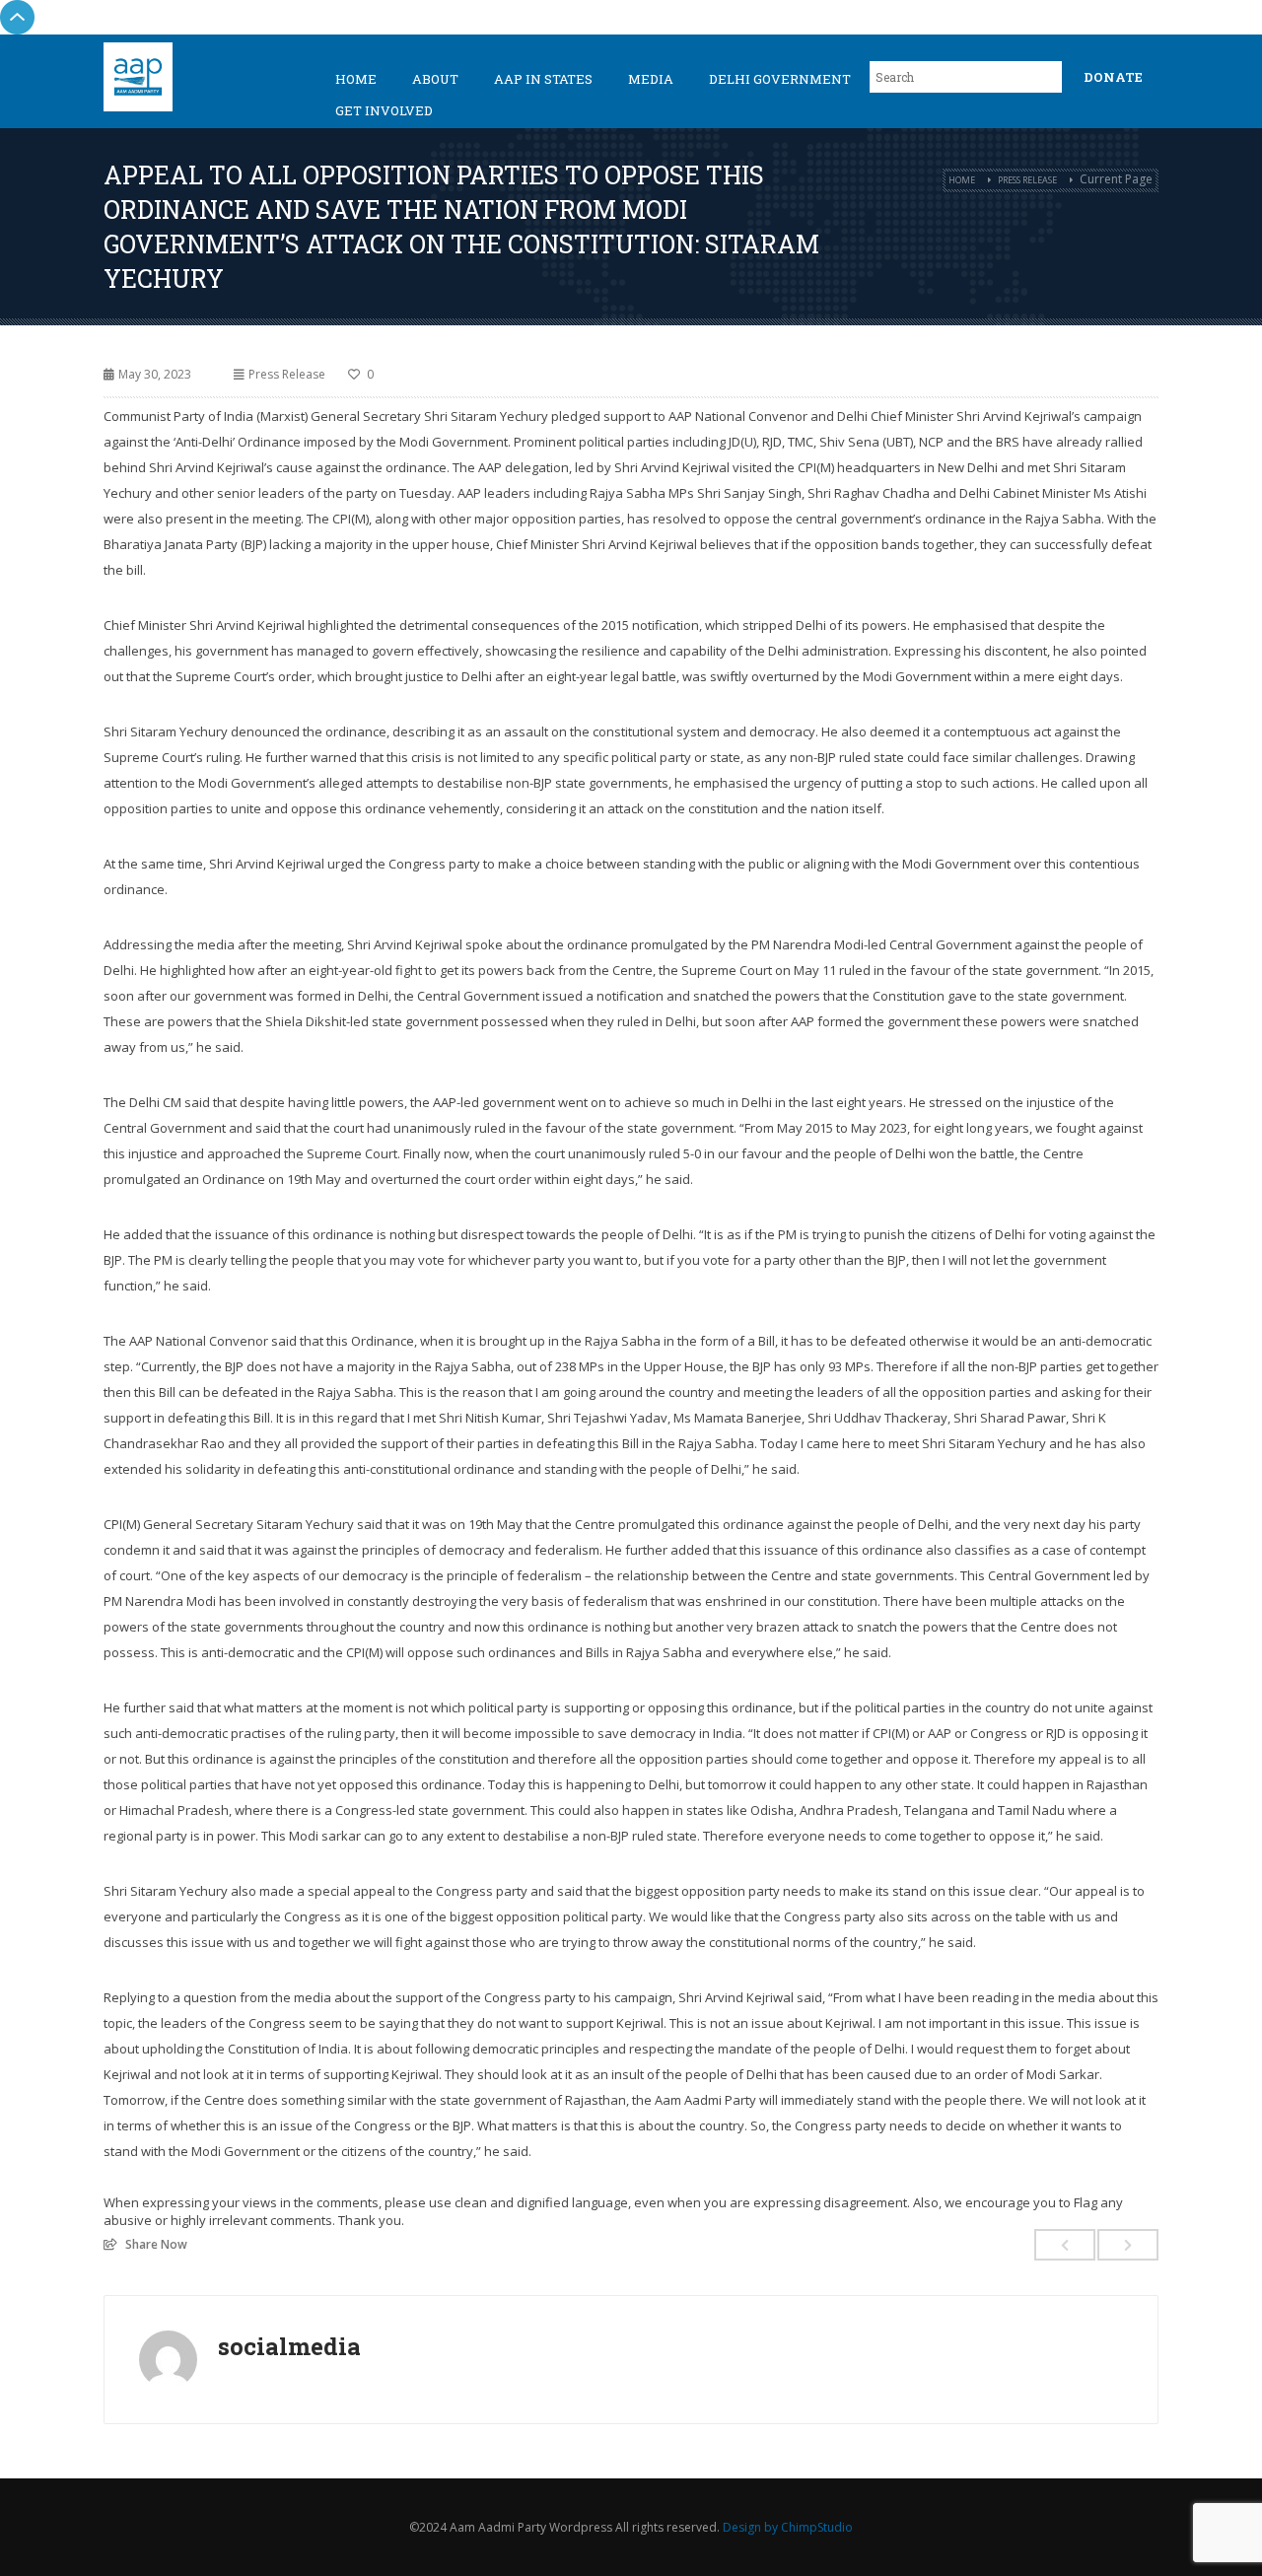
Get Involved (384, 110)
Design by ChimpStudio (788, 2527)
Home (356, 79)
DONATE (1113, 77)
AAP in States (543, 79)
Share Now (156, 2244)
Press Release (1027, 180)
